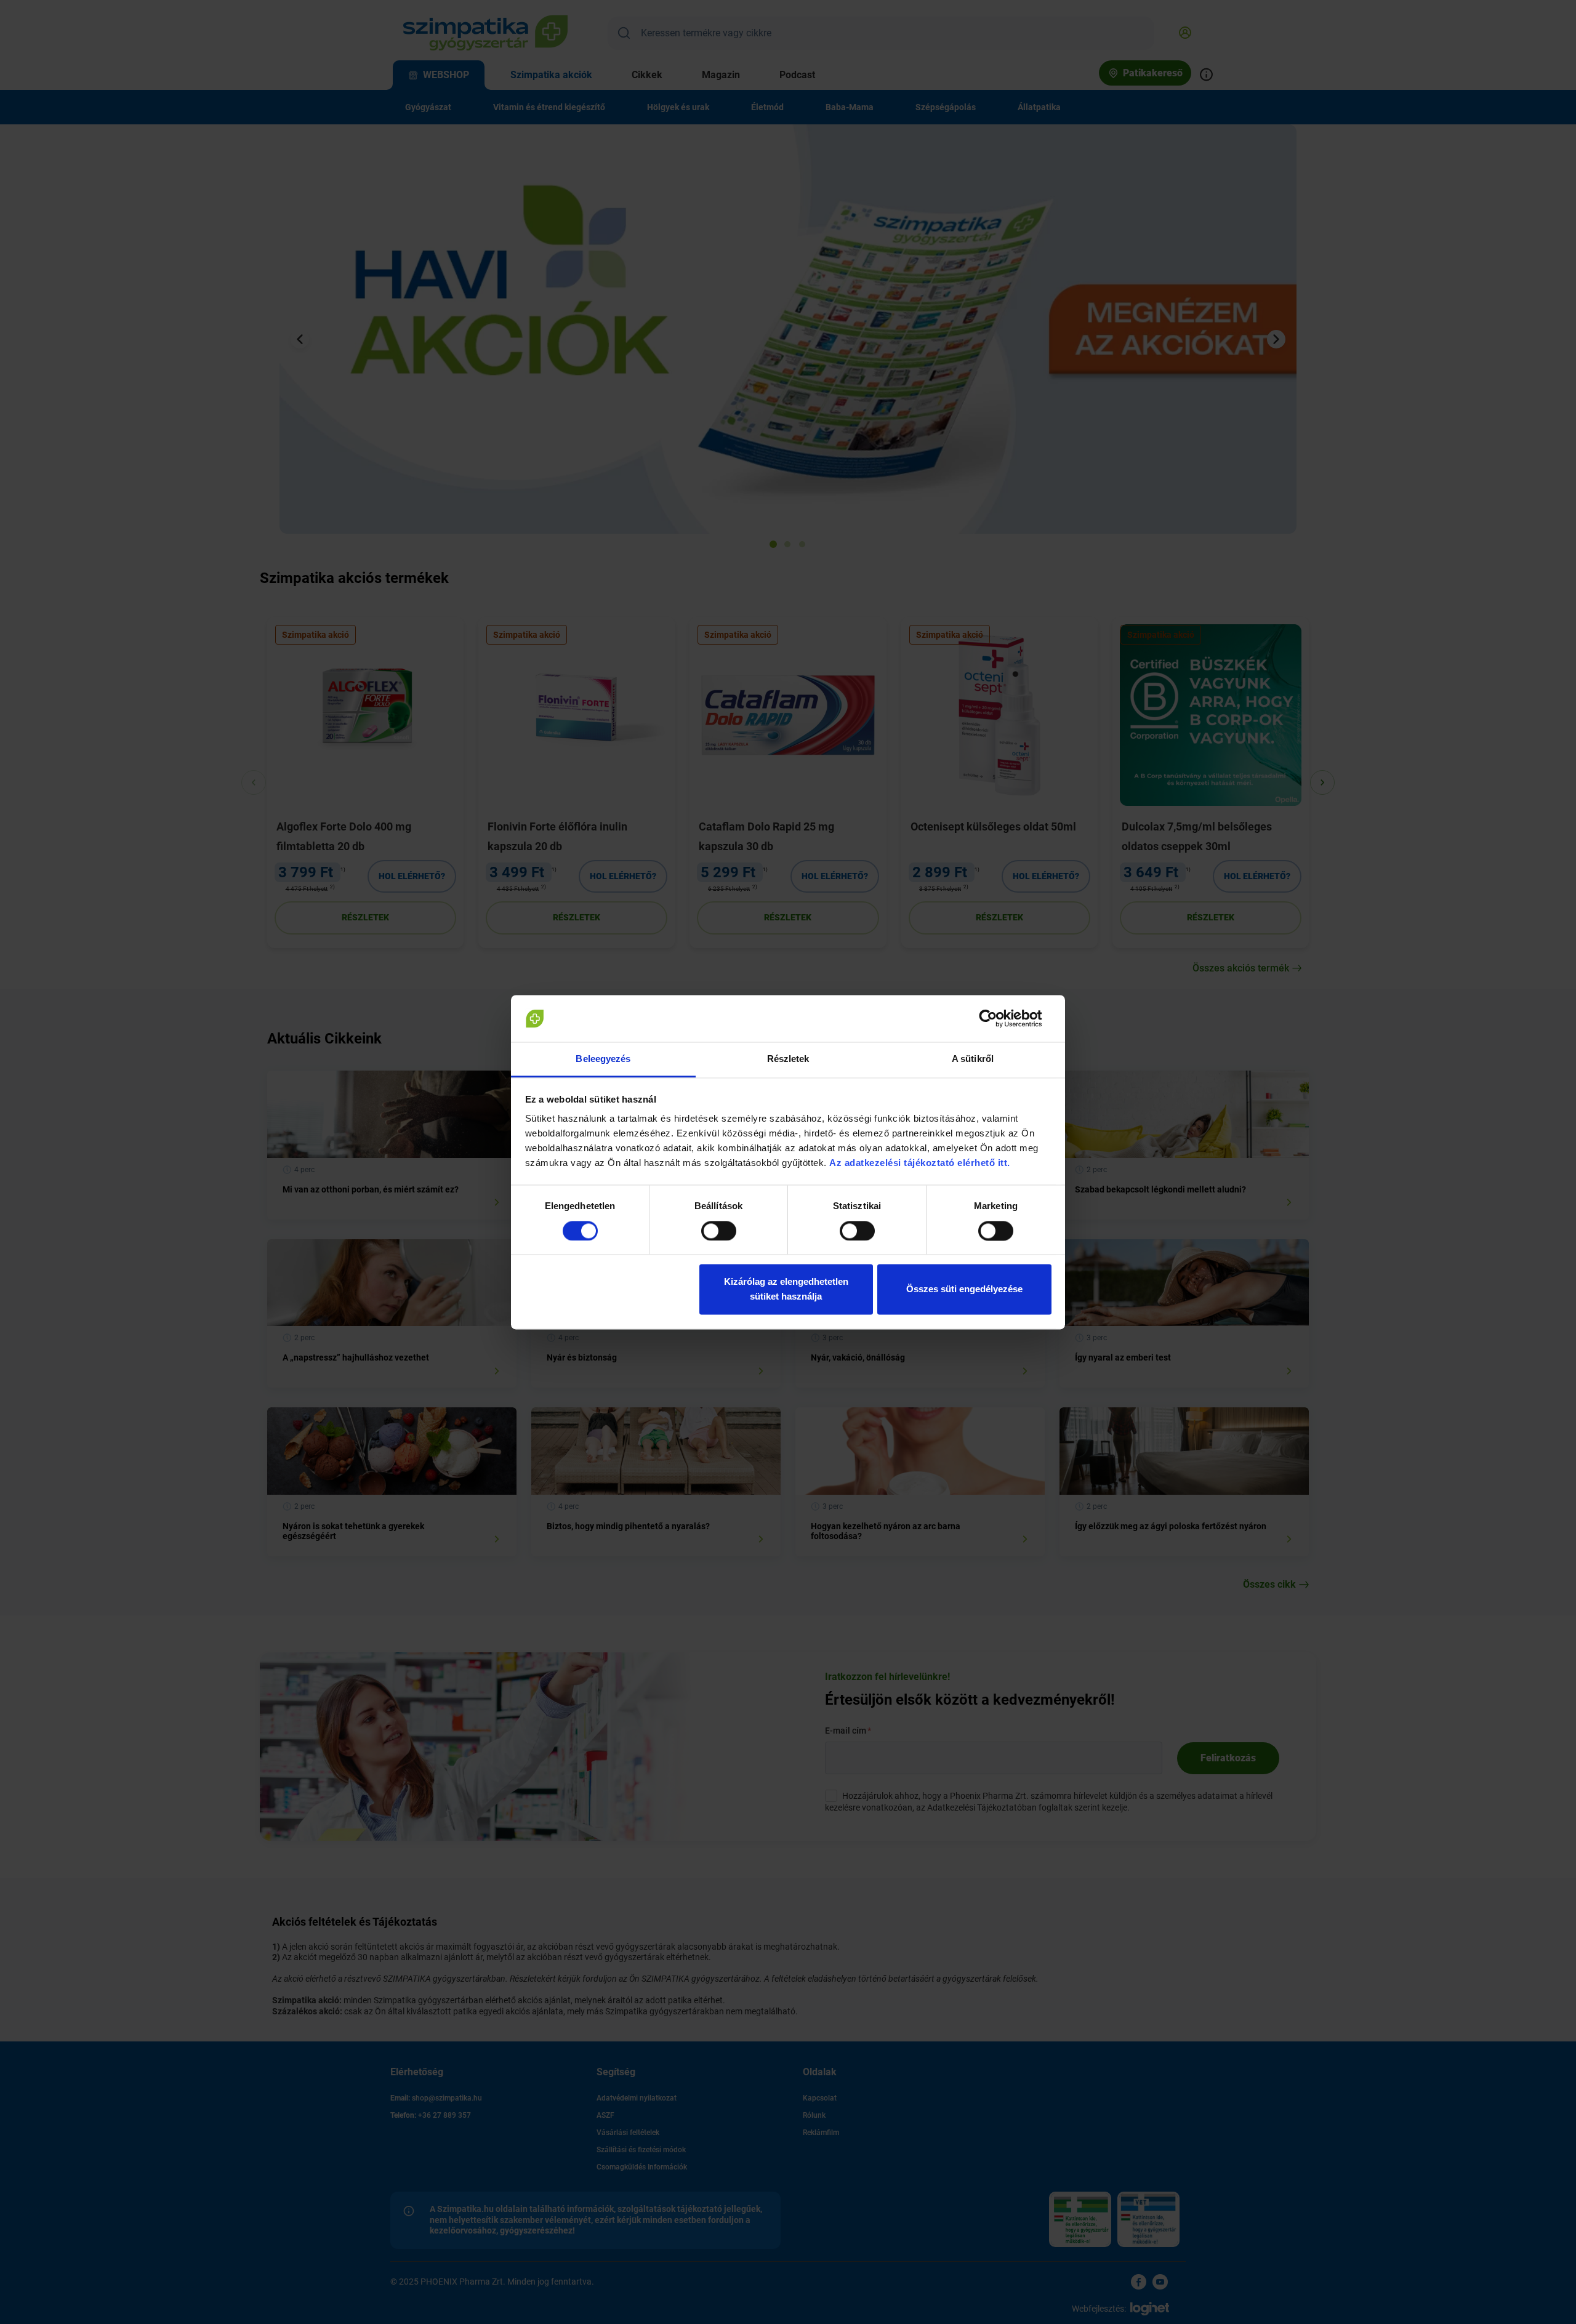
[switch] (719, 1231)
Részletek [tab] (788, 1059)
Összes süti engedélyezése (964, 1289)
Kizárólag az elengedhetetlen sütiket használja (786, 1289)
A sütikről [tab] (973, 1059)
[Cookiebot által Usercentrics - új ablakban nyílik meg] (998, 1018)
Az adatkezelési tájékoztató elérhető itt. (921, 1163)
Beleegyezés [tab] (603, 1059)
